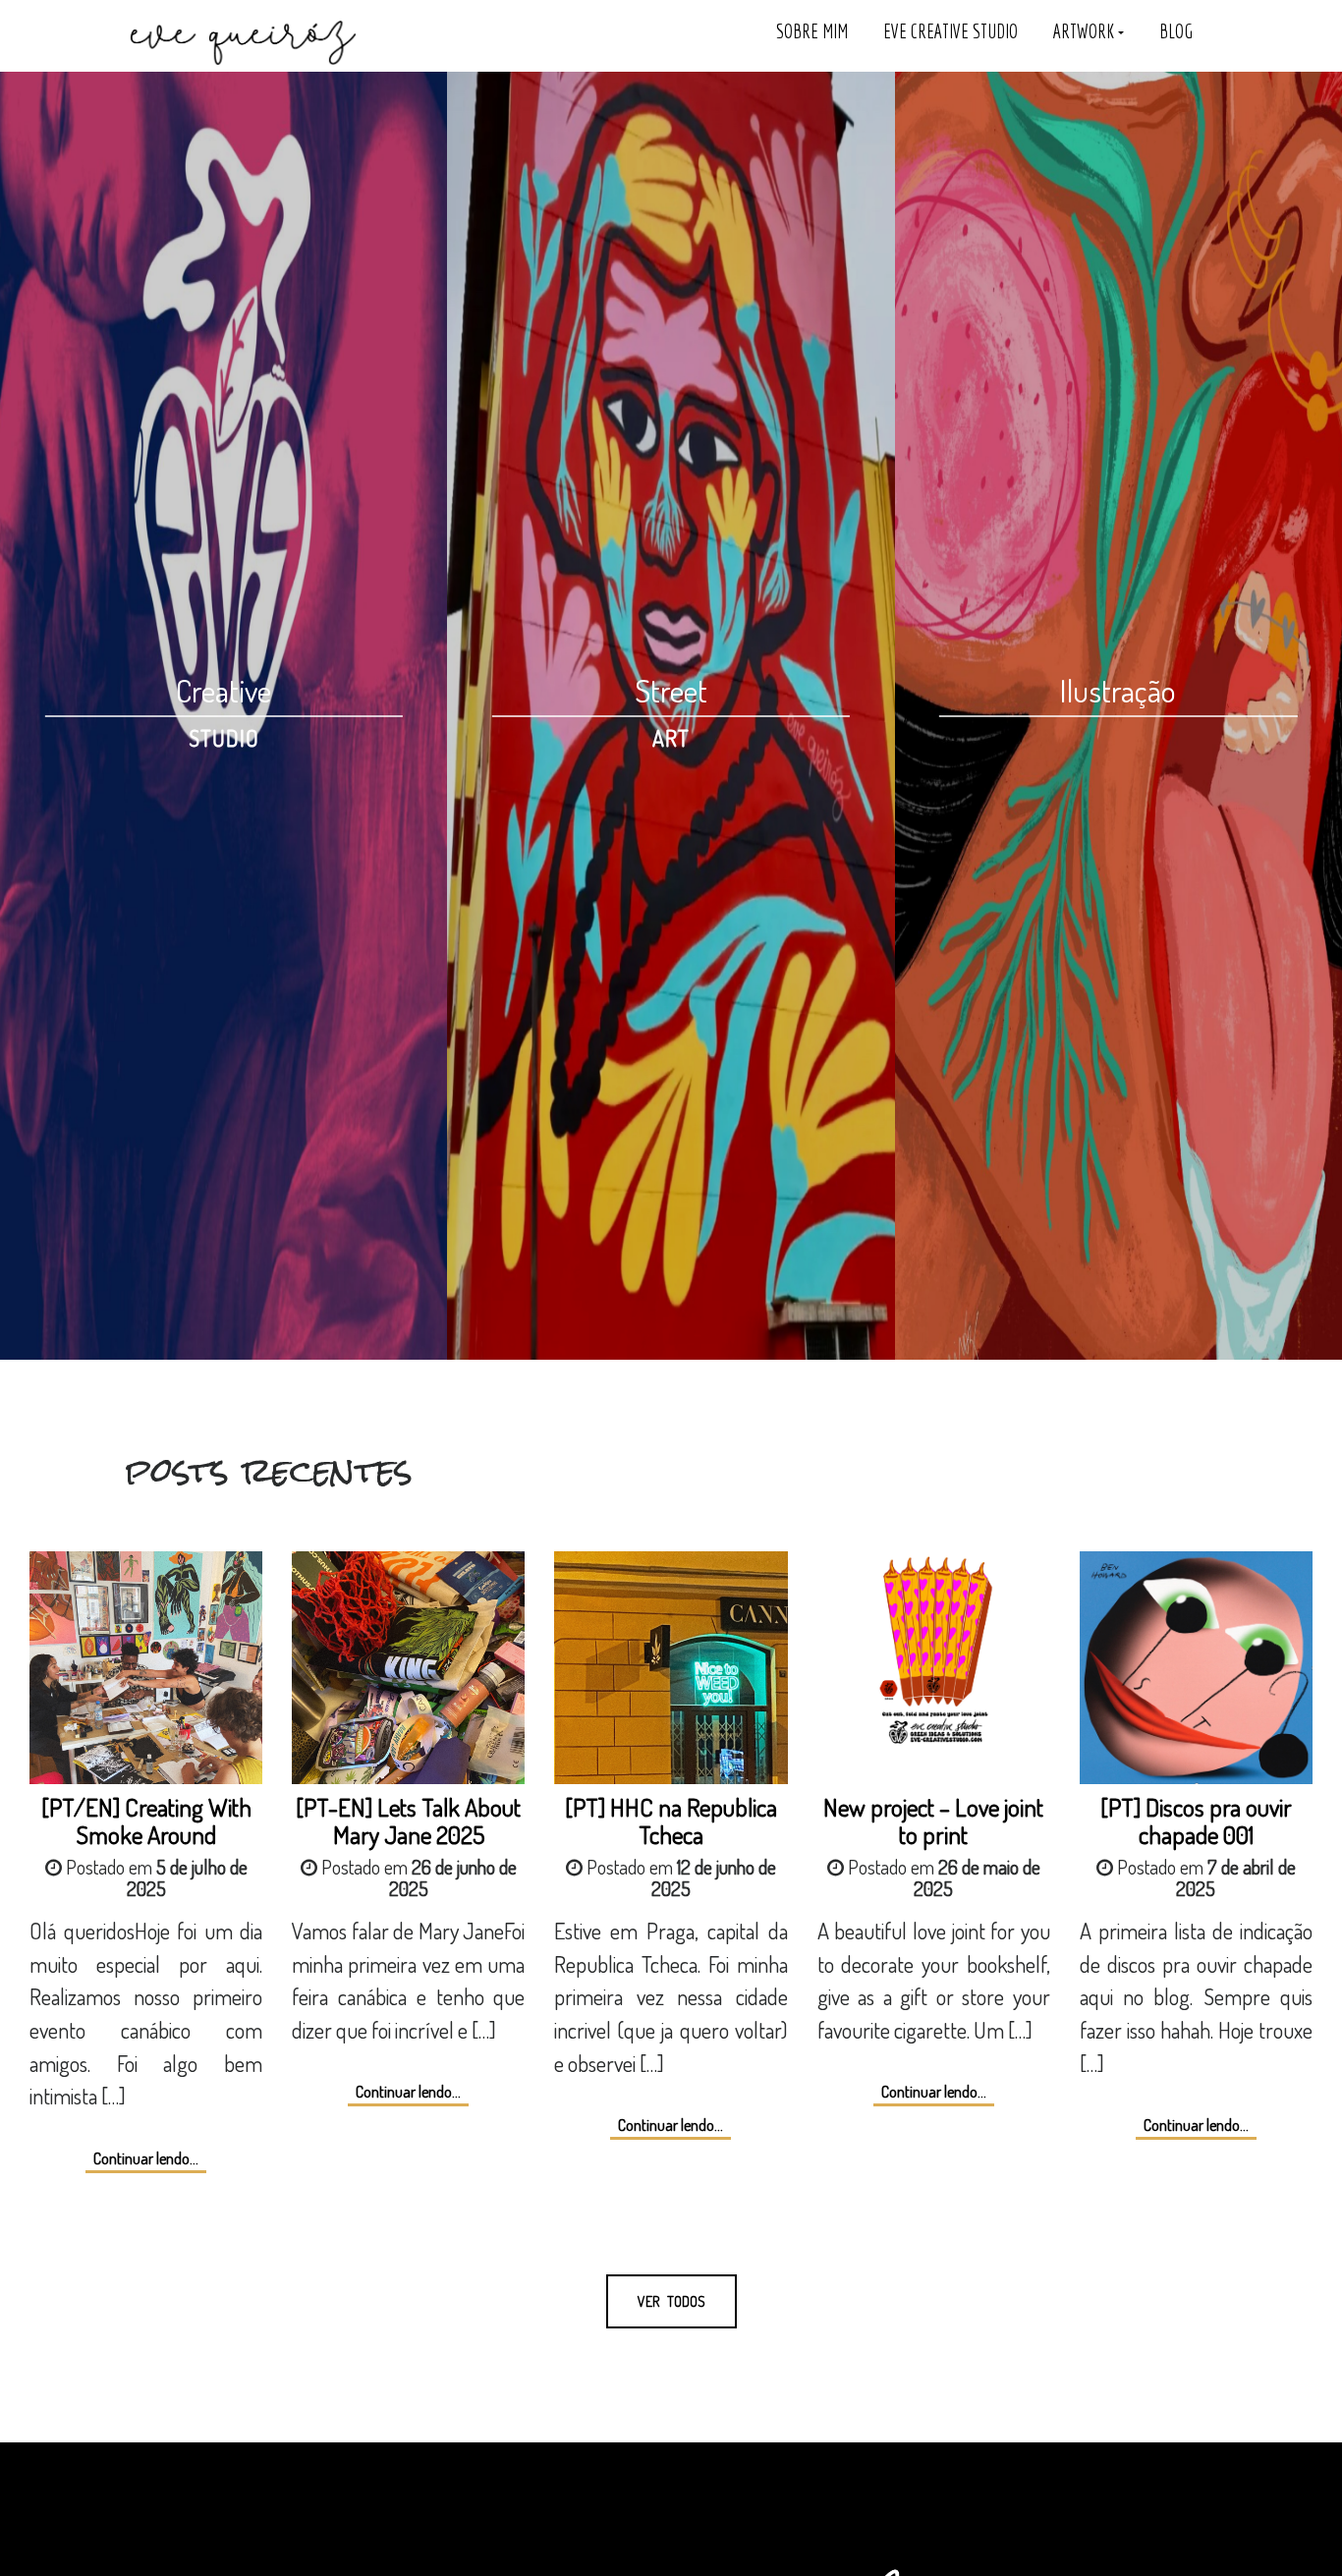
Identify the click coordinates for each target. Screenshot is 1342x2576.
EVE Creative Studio (951, 31)
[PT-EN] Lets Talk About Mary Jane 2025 (408, 1820)
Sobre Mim (812, 31)
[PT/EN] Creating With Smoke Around (146, 1820)
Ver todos (671, 2301)
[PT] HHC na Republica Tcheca (671, 1820)
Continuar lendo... (146, 2158)
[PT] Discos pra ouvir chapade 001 (1196, 1820)
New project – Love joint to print (933, 1820)
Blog (1176, 31)
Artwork (1086, 31)
